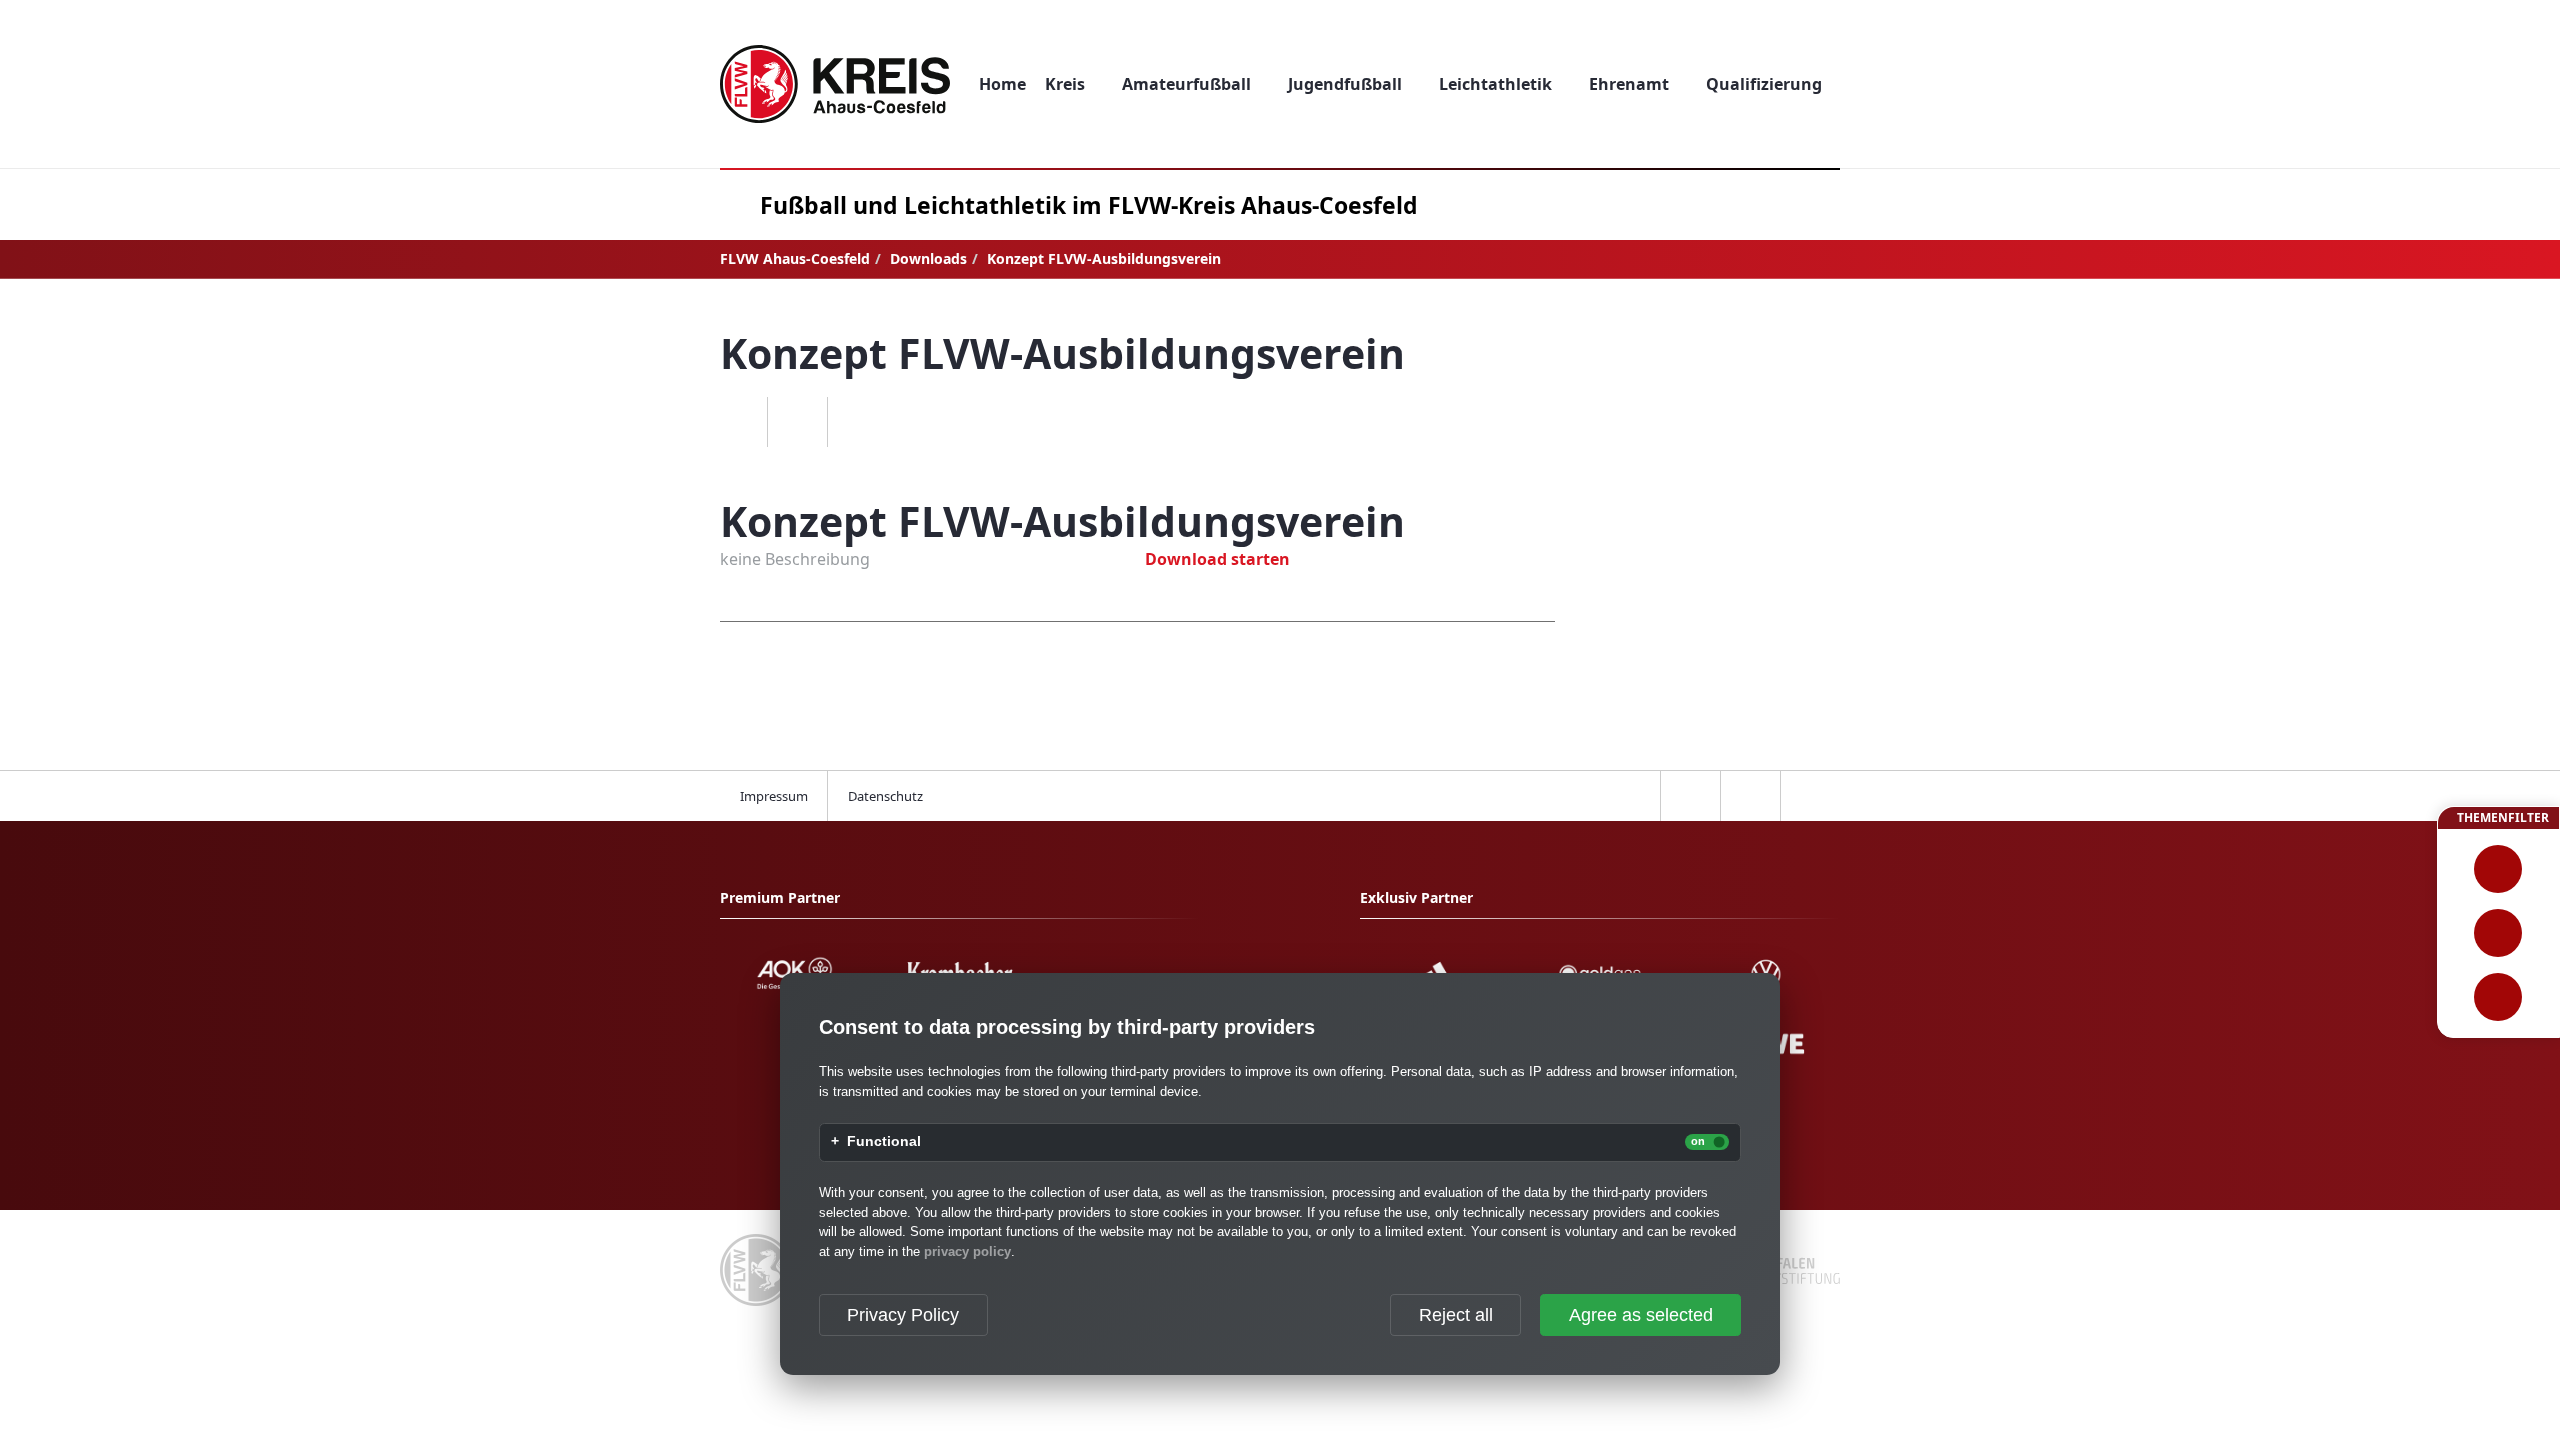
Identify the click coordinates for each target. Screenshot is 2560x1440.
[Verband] (2498, 997)
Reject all (1456, 1315)
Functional (884, 1142)
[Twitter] (797, 422)
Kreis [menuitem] (1065, 84)
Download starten (1217, 559)
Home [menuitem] (1002, 84)
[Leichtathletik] (2498, 933)
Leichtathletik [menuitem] (1495, 84)
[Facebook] (737, 422)
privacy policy (967, 1251)
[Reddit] (857, 422)
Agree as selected (1641, 1315)
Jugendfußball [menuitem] (1345, 84)
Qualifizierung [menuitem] (1764, 84)
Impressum (774, 796)
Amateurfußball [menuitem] (1186, 84)
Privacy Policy (903, 1315)
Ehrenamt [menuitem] (1629, 84)
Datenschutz (885, 796)
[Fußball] (2498, 869)
